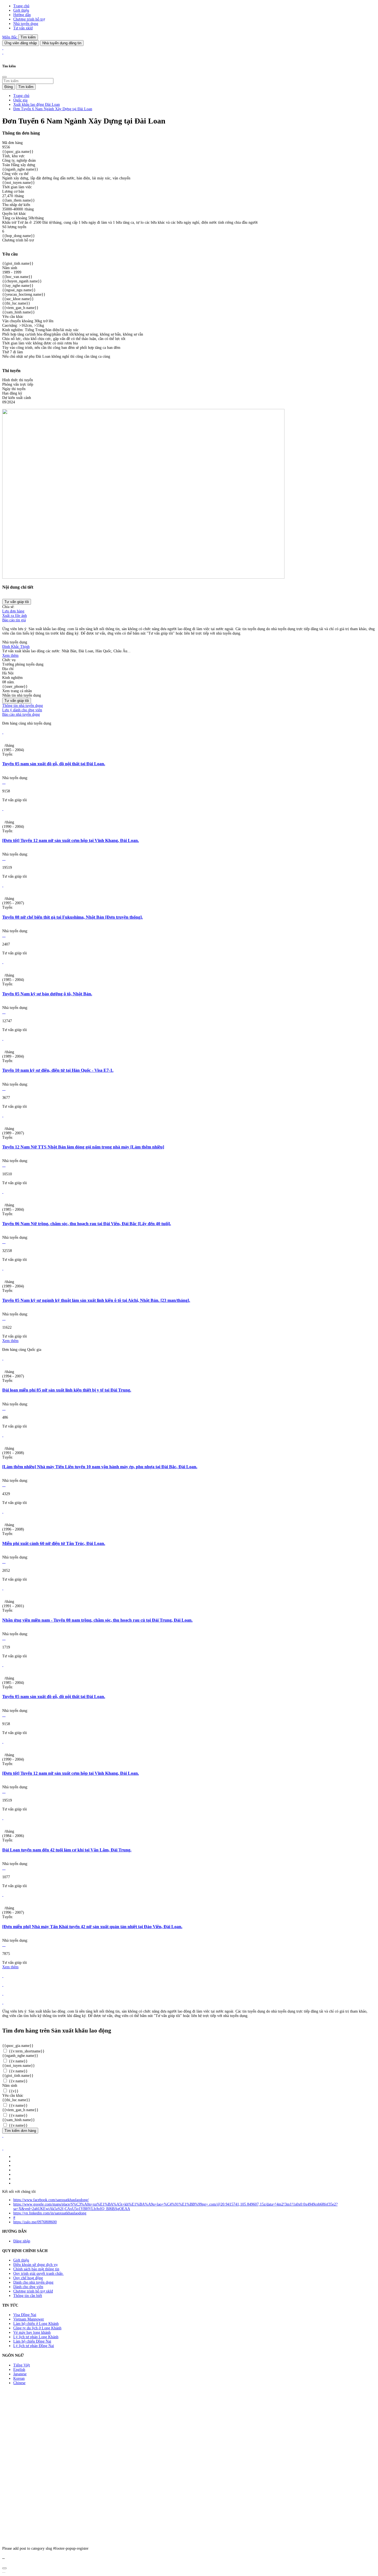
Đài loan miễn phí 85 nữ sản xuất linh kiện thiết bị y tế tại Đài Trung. (67, 1390)
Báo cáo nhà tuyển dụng (21, 714)
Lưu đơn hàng (13, 611)
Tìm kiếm (28, 37)
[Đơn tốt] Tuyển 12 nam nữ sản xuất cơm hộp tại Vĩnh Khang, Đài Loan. (71, 840)
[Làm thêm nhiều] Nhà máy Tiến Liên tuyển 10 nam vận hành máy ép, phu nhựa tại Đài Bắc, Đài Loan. (100, 1467)
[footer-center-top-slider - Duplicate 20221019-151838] (3, 2002)
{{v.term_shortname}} (26, 2051)
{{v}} (13, 2091)
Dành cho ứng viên (28, 2287)
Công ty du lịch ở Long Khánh (37, 2328)
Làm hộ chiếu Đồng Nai (32, 2341)
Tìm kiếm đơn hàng (20, 2131)
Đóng (9, 87)
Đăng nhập (22, 2241)
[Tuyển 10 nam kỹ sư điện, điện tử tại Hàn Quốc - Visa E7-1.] (3, 1039)
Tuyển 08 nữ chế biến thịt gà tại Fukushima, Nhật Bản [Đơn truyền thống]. (73, 917)
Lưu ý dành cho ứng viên (22, 710)
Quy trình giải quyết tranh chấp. (38, 2274)
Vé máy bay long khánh (32, 2332)
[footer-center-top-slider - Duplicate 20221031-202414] (3, 1994)
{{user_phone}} (15, 686)
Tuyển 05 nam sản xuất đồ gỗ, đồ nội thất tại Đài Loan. (54, 764)
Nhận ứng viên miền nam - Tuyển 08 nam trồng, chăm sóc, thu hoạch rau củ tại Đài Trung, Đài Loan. (97, 1620)
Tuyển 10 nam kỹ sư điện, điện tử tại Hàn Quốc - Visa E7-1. (58, 1070)
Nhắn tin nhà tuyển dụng (22, 695)
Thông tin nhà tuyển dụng (23, 706)
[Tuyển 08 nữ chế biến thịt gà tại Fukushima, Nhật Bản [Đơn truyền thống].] (3, 885)
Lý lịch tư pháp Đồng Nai (34, 2346)
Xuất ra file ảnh (15, 616)
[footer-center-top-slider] (3, 1976)
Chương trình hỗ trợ (29, 19)
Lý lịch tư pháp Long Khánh (36, 2337)
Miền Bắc (10, 37)
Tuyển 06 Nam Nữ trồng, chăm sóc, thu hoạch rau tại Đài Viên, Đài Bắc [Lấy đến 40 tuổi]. (87, 1224)
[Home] (3, 48)
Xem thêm (10, 655)
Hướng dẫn (22, 15)
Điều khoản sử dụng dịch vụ (35, 2265)
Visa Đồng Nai (25, 2315)
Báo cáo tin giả (14, 620)
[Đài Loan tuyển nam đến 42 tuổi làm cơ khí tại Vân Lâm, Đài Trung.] (3, 1818)
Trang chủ (21, 6)
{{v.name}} (18, 2061)
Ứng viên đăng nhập (21, 43)
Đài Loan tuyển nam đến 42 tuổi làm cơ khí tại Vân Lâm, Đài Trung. (67, 1850)
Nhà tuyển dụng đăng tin (62, 43)
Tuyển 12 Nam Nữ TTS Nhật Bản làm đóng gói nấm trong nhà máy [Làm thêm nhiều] (83, 1147)
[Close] (4, 77)
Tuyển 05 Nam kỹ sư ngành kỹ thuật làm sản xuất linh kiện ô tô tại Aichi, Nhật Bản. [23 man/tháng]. (96, 1300)
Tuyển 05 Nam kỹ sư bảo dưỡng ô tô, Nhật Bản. (47, 994)
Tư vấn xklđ (23, 28)
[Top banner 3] (3, 52)
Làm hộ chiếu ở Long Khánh (36, 2324)
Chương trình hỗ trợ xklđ (33, 2291)
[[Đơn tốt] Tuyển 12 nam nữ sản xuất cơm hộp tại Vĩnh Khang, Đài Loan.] (3, 809)
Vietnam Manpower (29, 2319)
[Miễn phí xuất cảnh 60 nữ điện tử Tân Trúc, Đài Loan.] (3, 1512)
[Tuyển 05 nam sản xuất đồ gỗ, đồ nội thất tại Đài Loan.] (3, 732)
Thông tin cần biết (28, 2296)
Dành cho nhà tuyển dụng (33, 2282)
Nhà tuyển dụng (26, 24)
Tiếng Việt (22, 2365)
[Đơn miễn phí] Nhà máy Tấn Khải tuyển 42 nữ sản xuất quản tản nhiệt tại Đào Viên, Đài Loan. (92, 1927)
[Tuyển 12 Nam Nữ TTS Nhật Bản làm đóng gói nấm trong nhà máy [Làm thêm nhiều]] (3, 1115)
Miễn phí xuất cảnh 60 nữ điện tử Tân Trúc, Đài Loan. (54, 1543)
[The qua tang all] (3, 1985)
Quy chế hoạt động (28, 2278)
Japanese (20, 2374)
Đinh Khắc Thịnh (16, 647)
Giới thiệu (21, 10)
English (19, 2370)
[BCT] (3, 2148)
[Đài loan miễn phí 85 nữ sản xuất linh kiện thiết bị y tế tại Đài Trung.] (3, 1358)
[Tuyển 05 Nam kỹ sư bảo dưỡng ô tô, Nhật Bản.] (3, 962)
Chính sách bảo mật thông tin (36, 2269)
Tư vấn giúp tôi (17, 602)
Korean (19, 2378)
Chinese (19, 2383)
